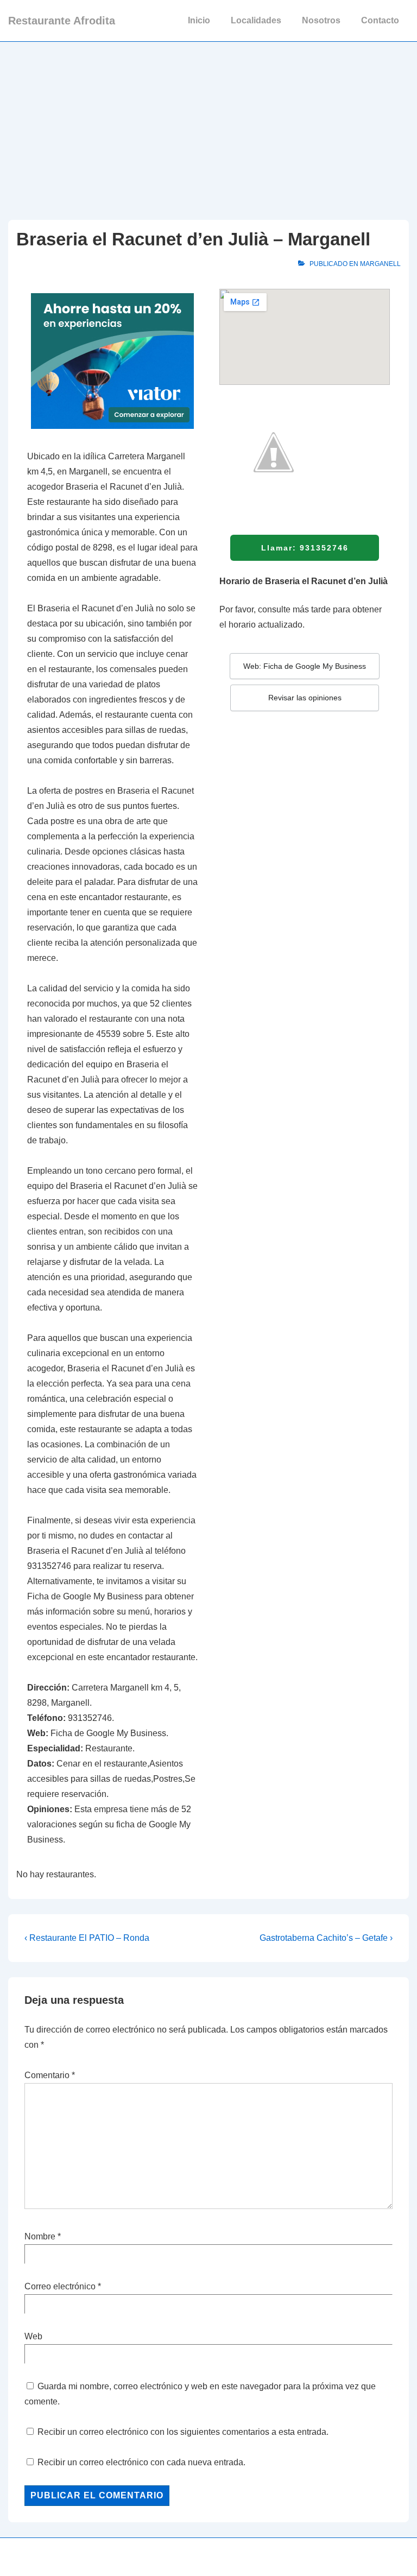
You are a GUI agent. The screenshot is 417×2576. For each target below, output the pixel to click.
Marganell (380, 264)
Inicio (199, 20)
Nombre (40, 2236)
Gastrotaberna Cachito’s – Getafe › (326, 1938)
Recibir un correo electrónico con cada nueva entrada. (141, 2462)
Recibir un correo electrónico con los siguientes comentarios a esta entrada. (183, 2432)
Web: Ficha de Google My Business (305, 666)
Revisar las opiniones (305, 698)
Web (33, 2336)
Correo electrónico (60, 2286)
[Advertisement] (208, 123)
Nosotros (321, 20)
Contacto (380, 20)
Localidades (256, 20)
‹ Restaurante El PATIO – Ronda (87, 1938)
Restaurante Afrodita (62, 21)
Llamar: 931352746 (305, 548)
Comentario (50, 2075)
